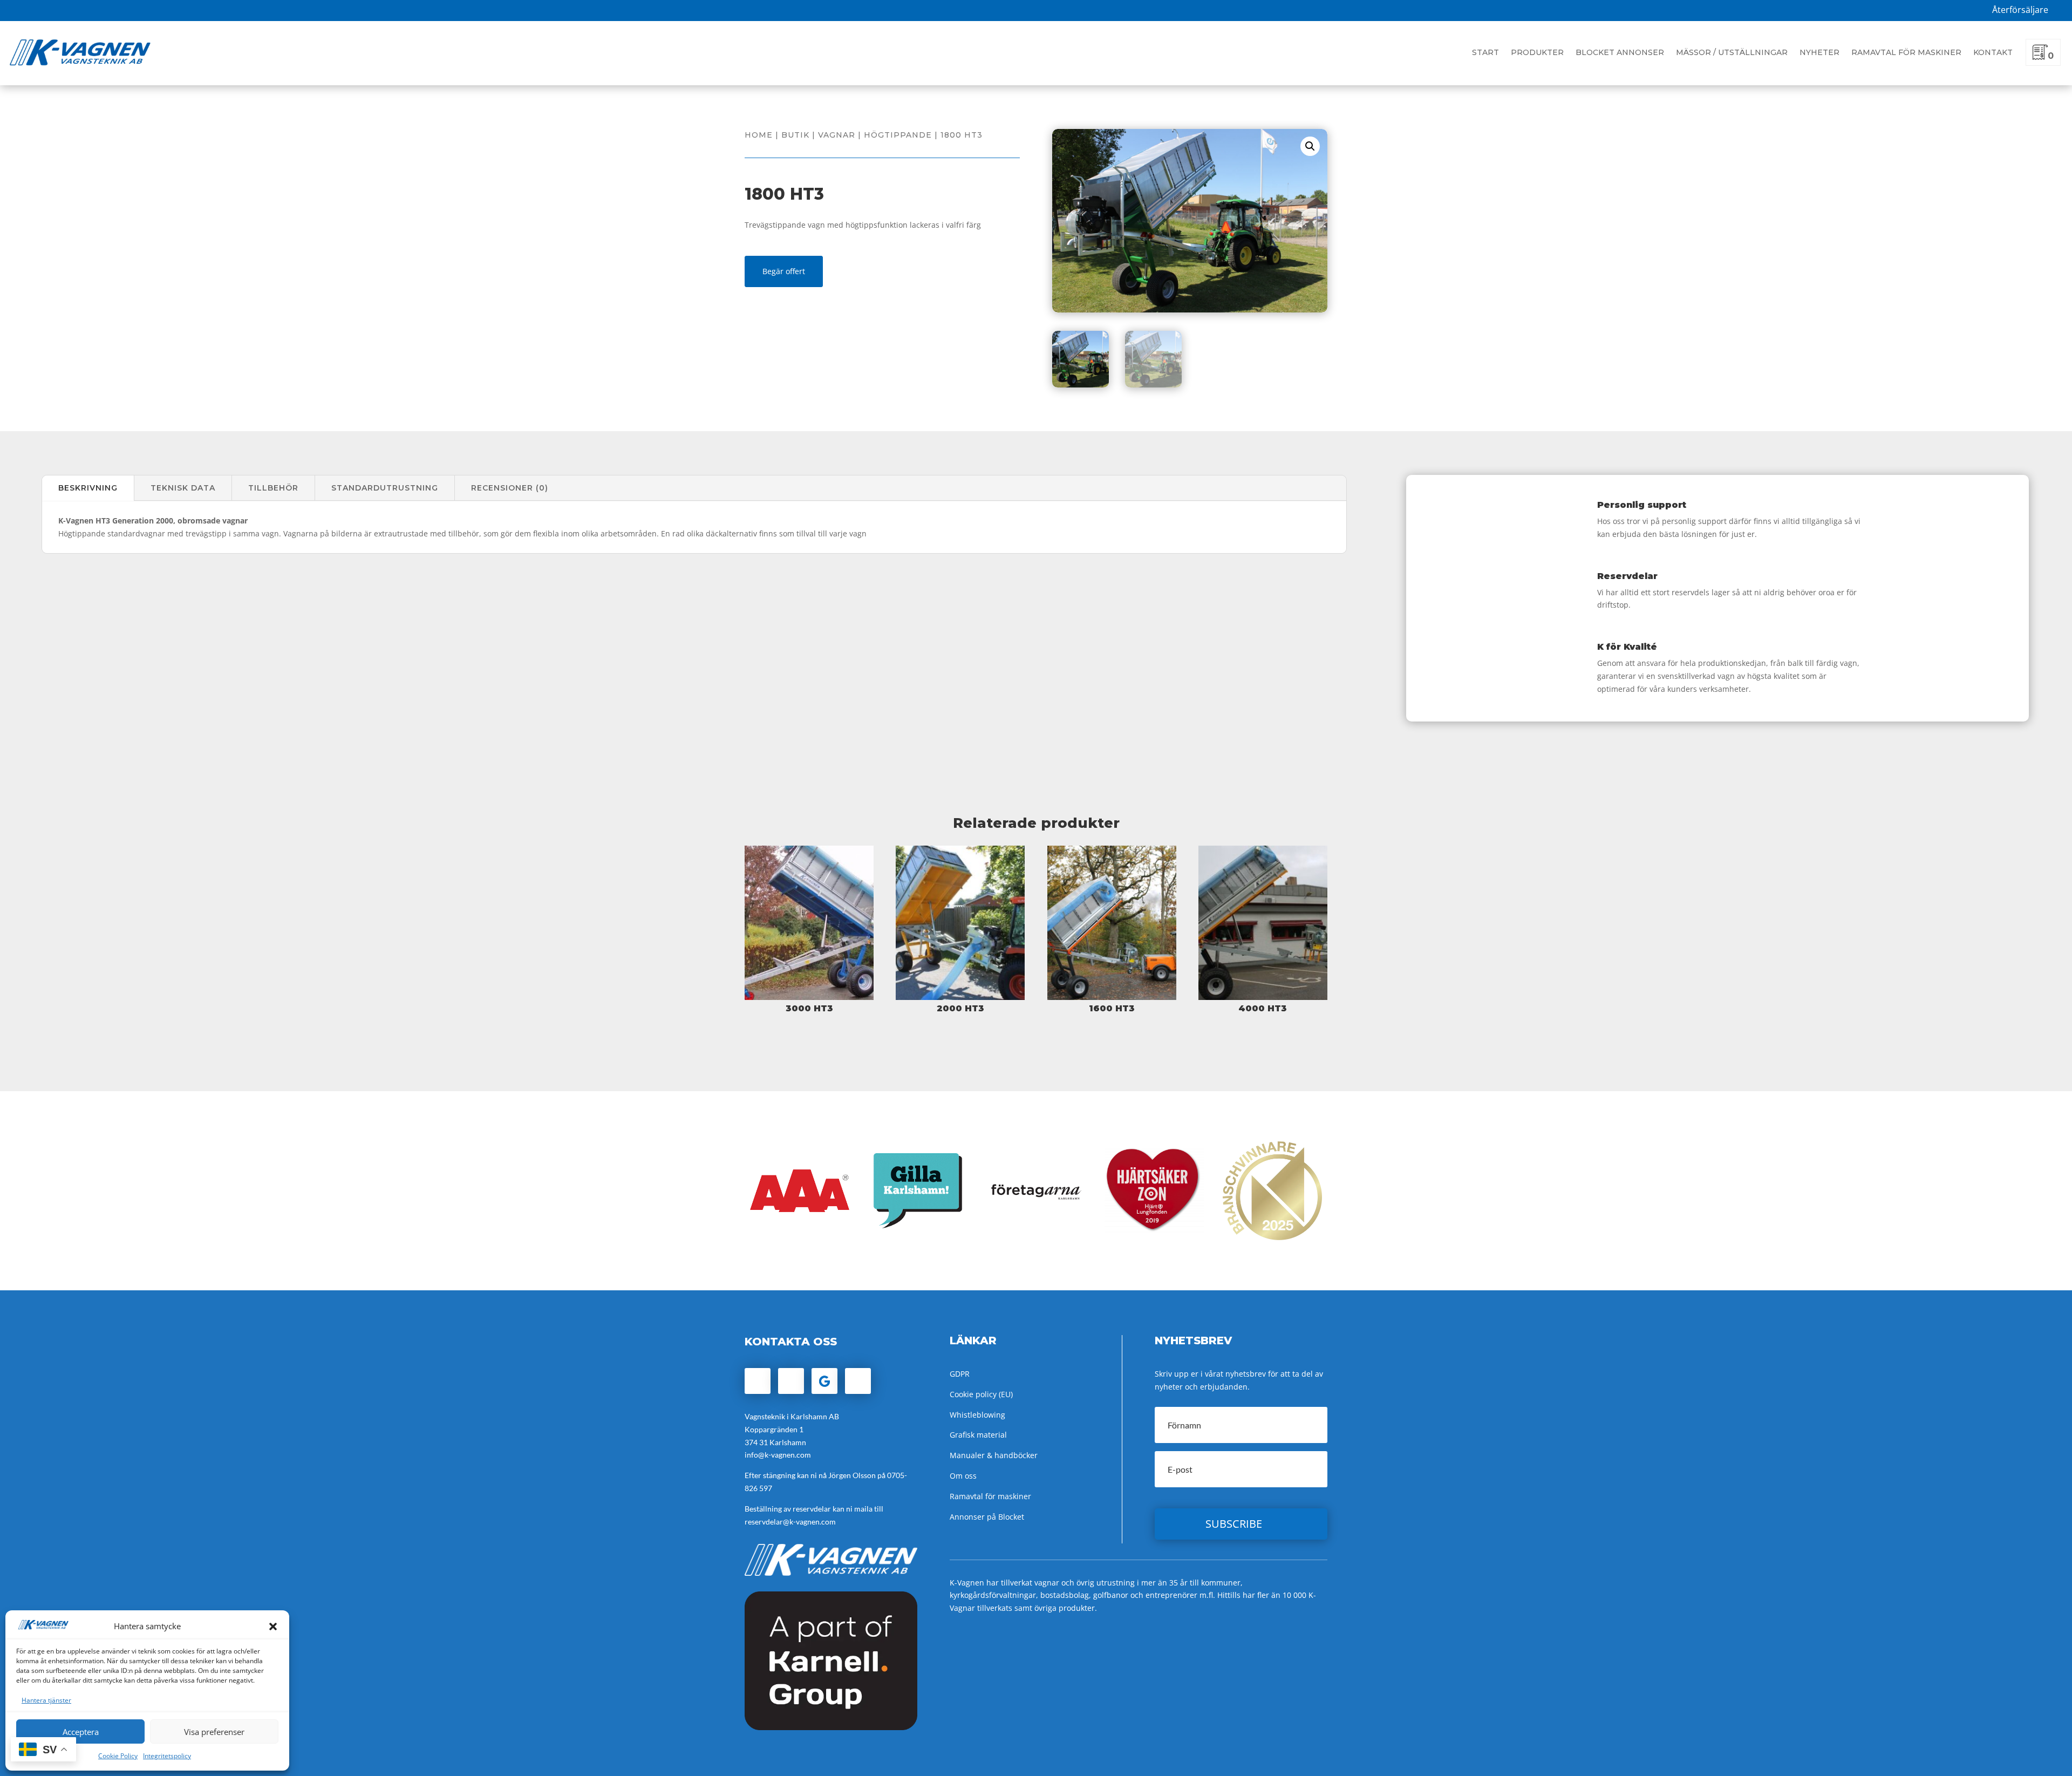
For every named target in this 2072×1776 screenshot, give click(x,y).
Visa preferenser (214, 1732)
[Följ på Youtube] (858, 1381)
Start (1485, 52)
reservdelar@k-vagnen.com (790, 1522)
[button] (273, 1627)
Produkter (1537, 52)
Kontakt (1993, 52)
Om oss (963, 1476)
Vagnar (837, 135)
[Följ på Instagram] (791, 1381)
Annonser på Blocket (987, 1517)
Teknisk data (183, 488)
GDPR (960, 1374)
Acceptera (81, 1732)
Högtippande (898, 135)
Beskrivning (88, 488)
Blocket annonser (1620, 52)
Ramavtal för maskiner (1906, 52)
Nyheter (1819, 52)
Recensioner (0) (510, 488)
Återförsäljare (2020, 10)
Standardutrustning (385, 488)
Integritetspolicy (167, 1756)
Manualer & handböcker (994, 1455)
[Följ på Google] (824, 1381)
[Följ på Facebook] (758, 1381)
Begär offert (784, 271)
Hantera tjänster (46, 1700)
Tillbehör (273, 488)
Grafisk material (978, 1435)
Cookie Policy (118, 1756)
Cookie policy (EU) (981, 1394)
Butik (795, 135)
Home (759, 135)
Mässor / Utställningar (1732, 52)
